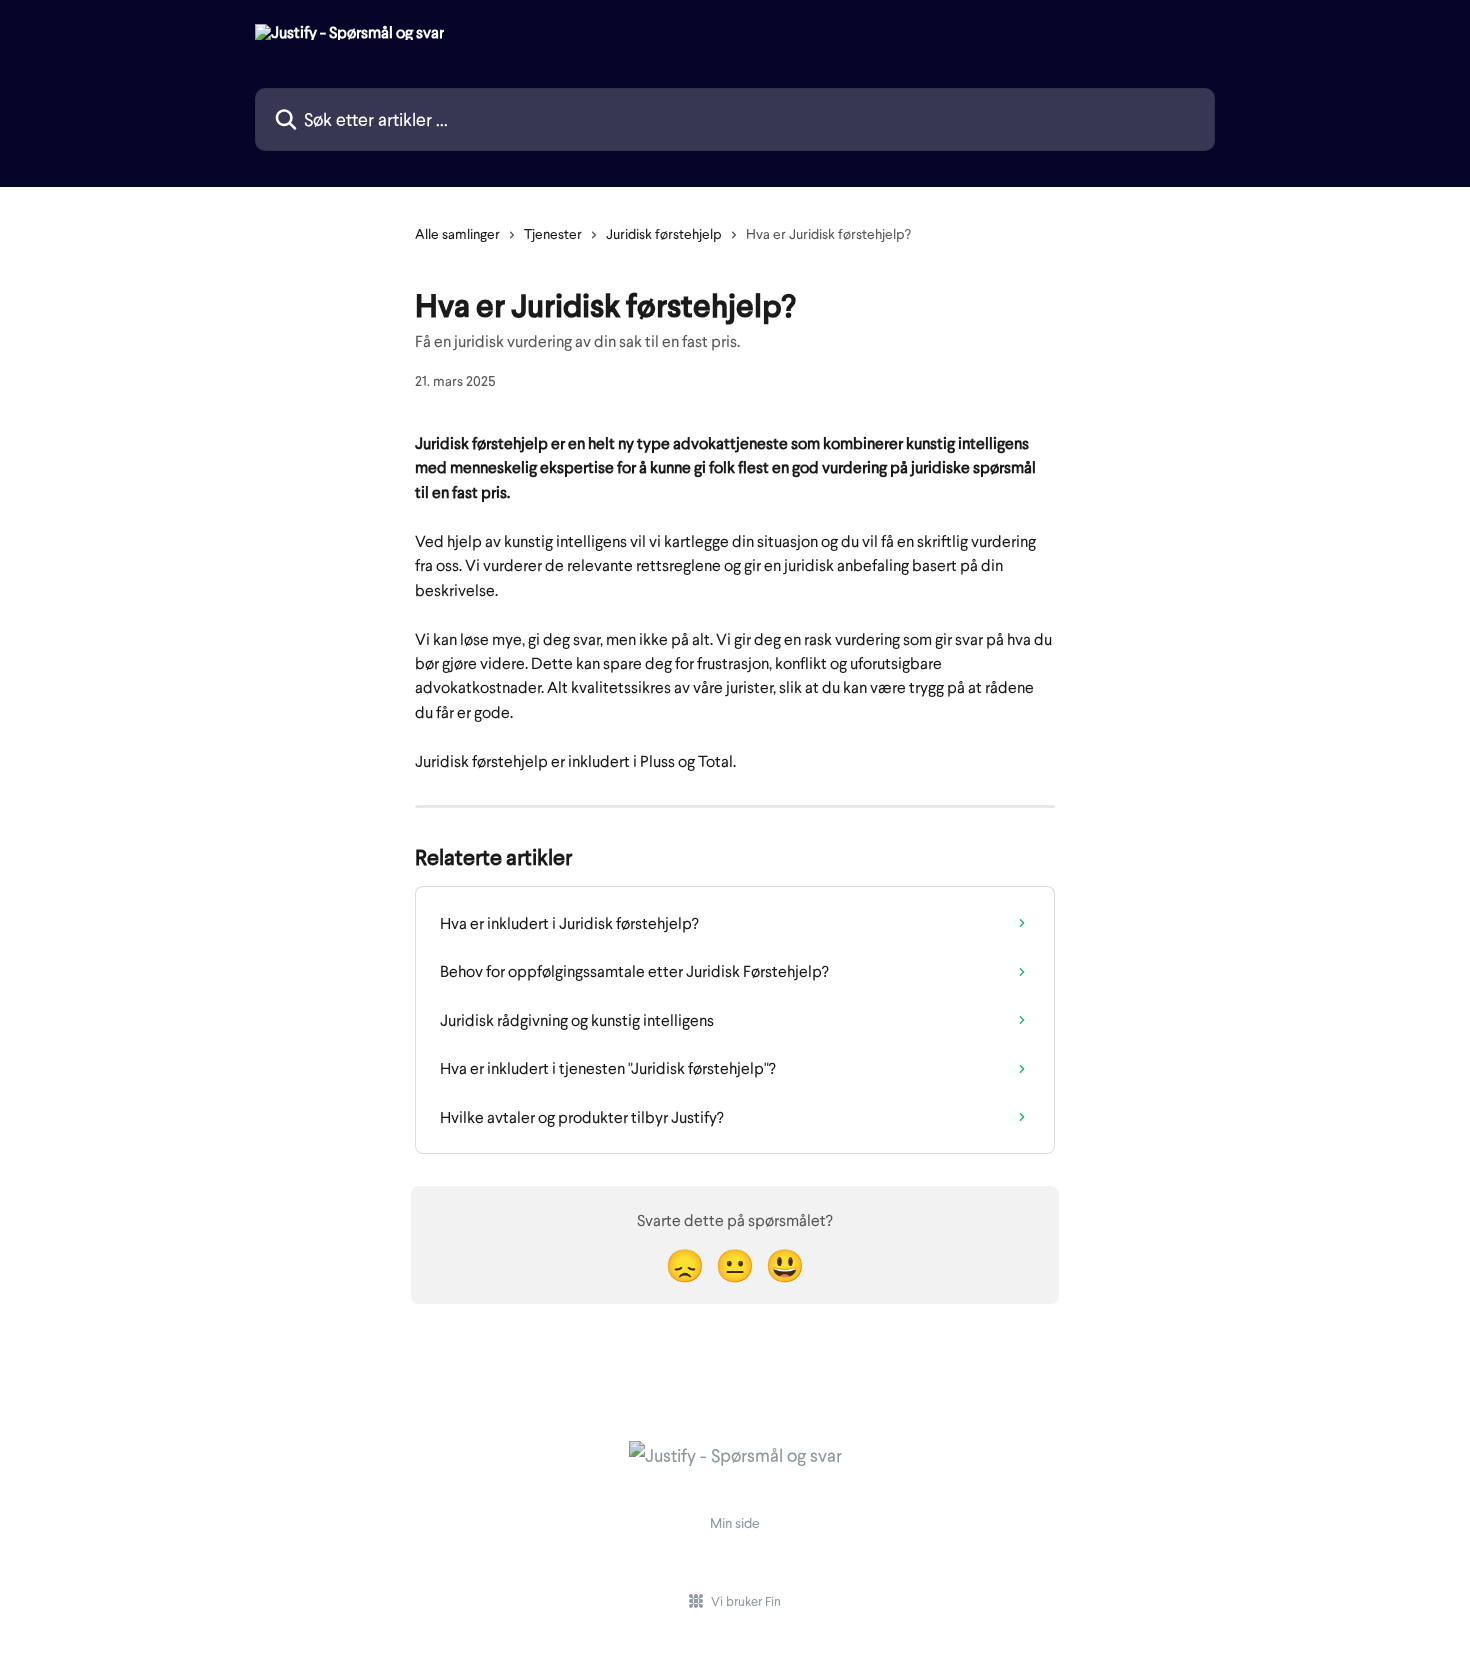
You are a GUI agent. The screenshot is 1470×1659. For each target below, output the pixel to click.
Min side (735, 1522)
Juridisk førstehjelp (664, 233)
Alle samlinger (457, 233)
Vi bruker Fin (746, 1601)
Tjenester (553, 233)
